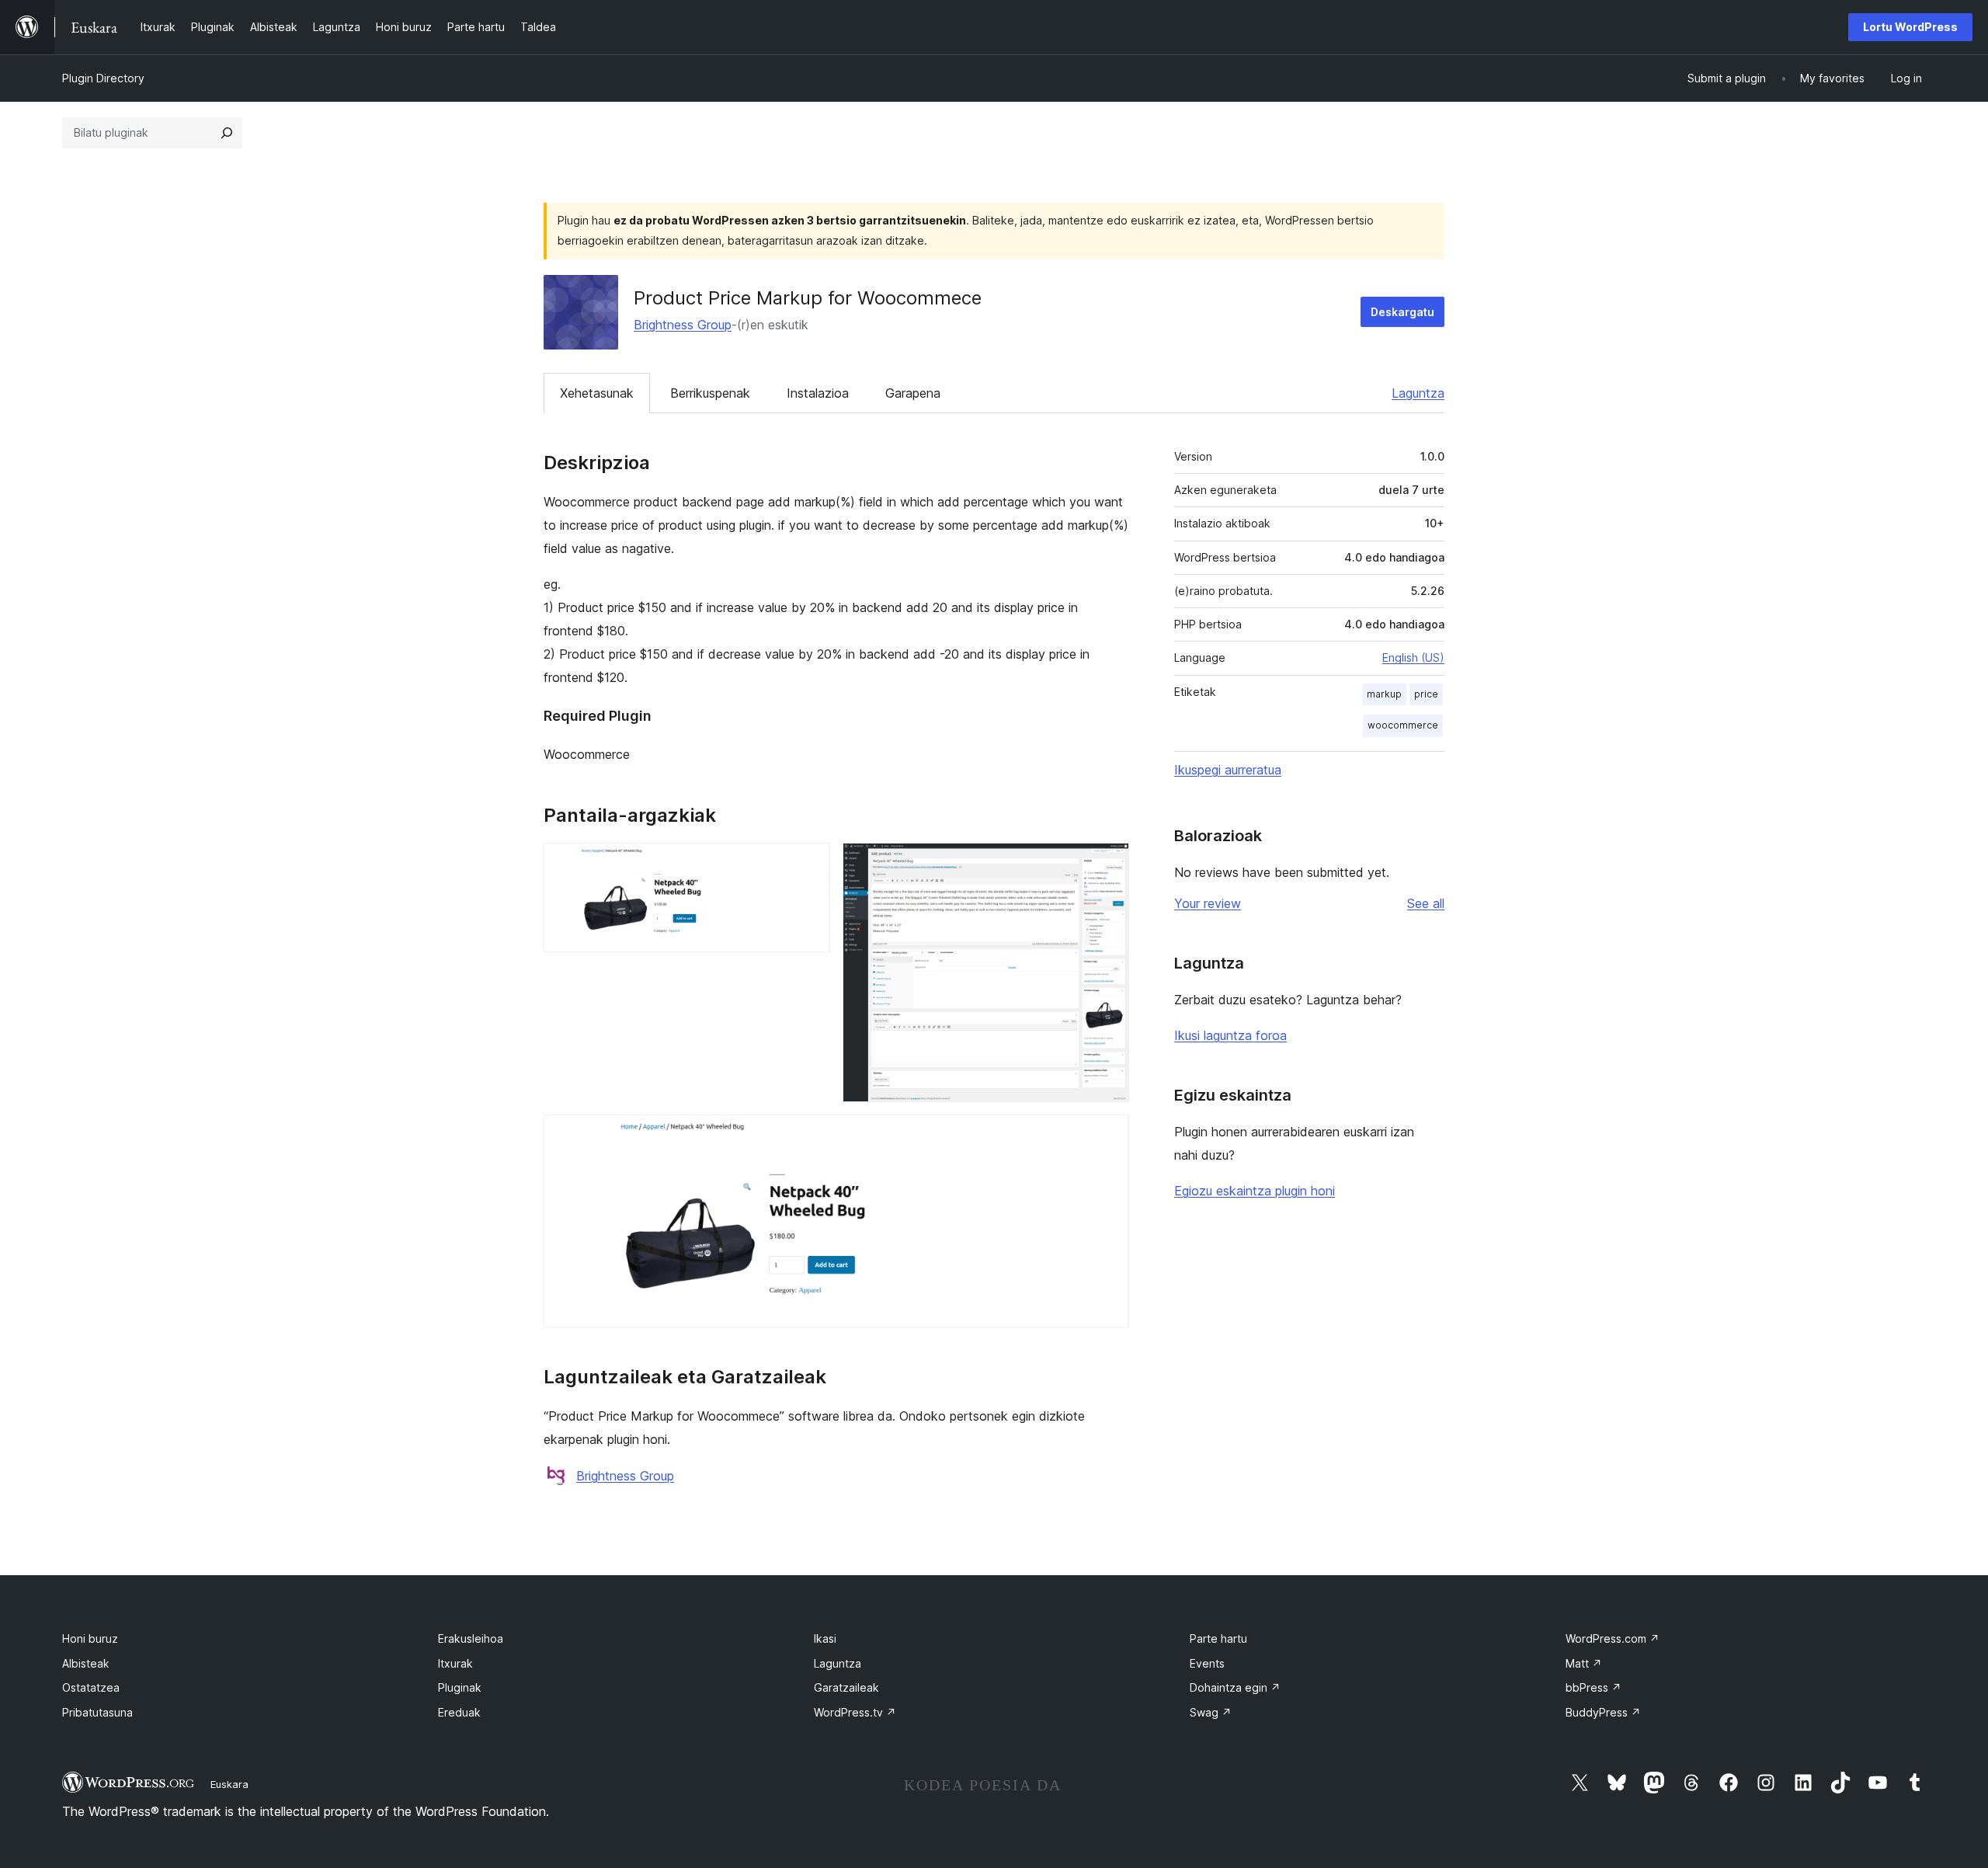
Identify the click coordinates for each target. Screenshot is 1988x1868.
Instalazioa (818, 393)
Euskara (229, 1784)
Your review (1208, 903)
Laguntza (1418, 393)
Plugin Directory (103, 78)
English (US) (1413, 657)
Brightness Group (683, 325)
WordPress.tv (855, 1712)
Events (1207, 1663)
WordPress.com (1613, 1638)
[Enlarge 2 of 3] (1108, 864)
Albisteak (86, 1663)
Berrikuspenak (710, 393)
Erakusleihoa (471, 1638)
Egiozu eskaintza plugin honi (1255, 1191)
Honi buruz (90, 1638)
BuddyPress (1603, 1712)
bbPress (1594, 1687)
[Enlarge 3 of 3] (1108, 1136)
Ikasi (825, 1638)
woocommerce (1403, 725)
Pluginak (460, 1687)
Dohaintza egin (1235, 1687)
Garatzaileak (846, 1687)
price (1426, 694)
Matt (1584, 1663)
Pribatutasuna (97, 1712)
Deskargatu (1402, 312)
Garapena (913, 393)
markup (1384, 694)
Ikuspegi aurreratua (1228, 770)
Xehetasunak (597, 393)
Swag (1211, 1712)
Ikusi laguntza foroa (1230, 1035)
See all (1426, 903)
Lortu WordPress (1910, 27)
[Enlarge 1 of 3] (809, 864)
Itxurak (455, 1663)
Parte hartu (1218, 1638)
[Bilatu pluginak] (227, 133)
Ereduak (459, 1712)
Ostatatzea (91, 1687)
